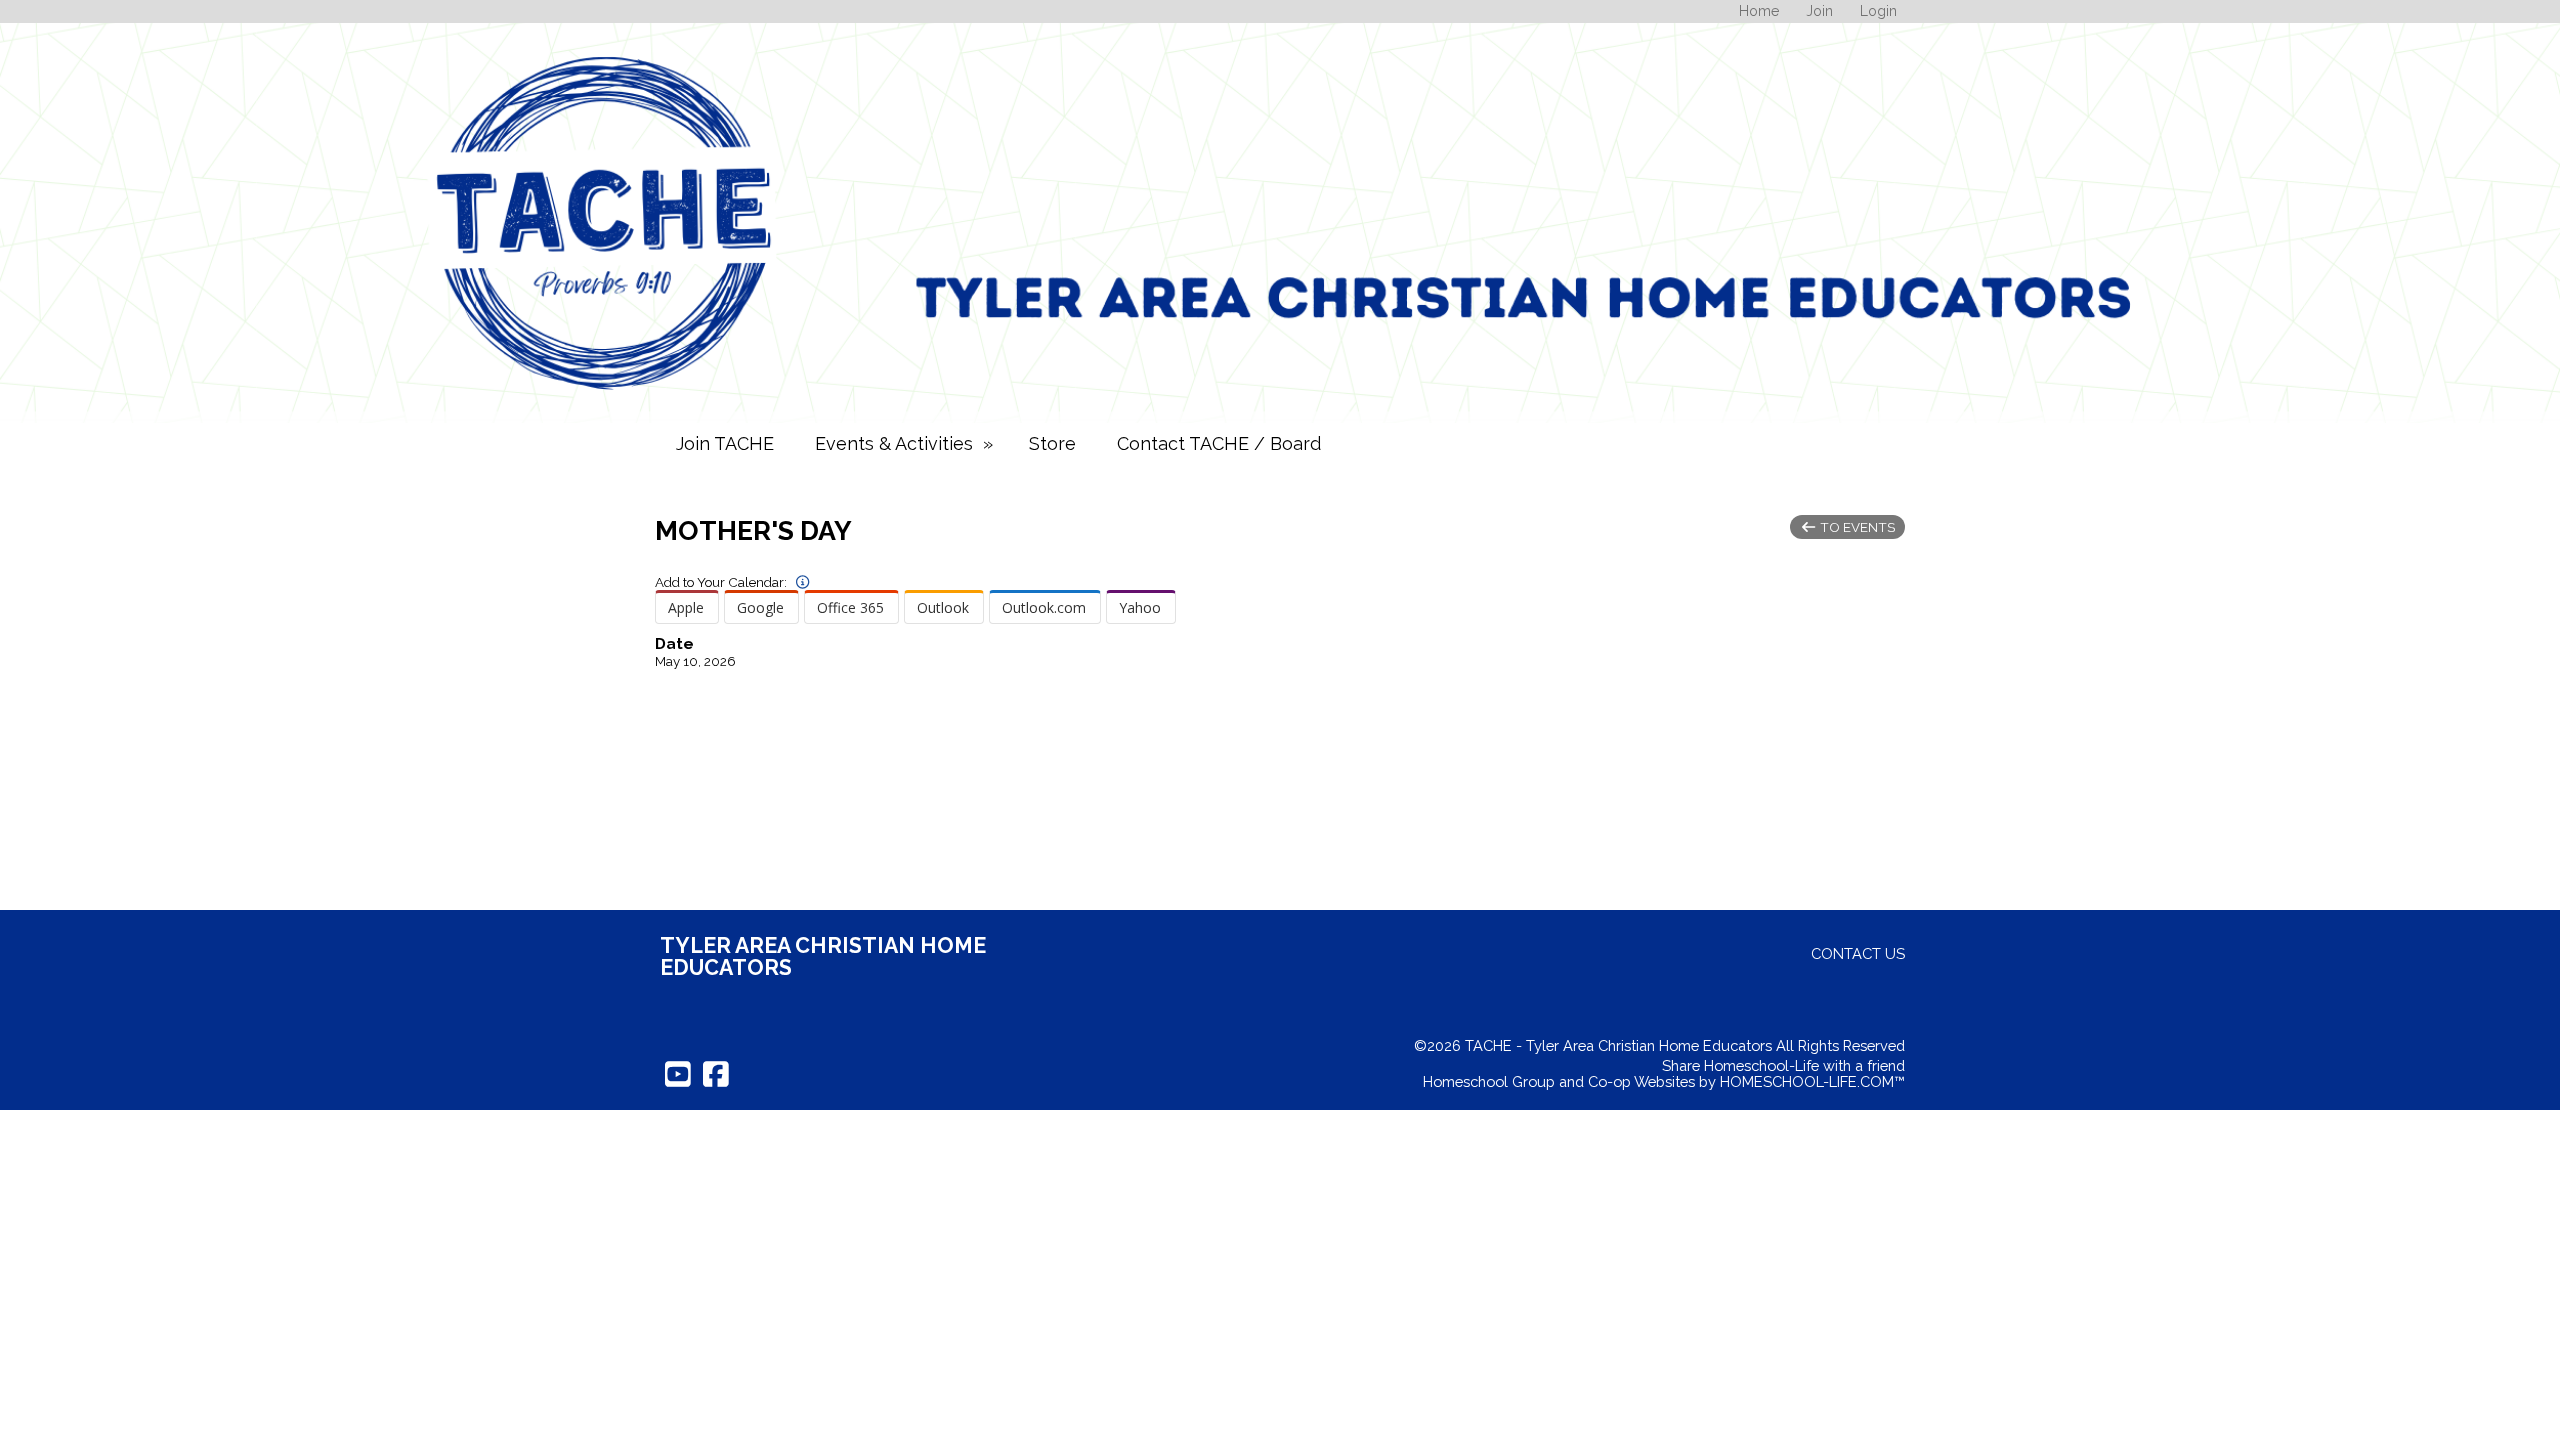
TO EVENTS (1856, 527)
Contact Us (1858, 953)
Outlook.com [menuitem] (1044, 607)
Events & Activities (906, 443)
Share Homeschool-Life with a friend (1783, 1065)
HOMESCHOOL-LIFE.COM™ (1812, 1081)
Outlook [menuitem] (943, 607)
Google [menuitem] (760, 607)
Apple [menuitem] (686, 607)
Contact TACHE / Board (1219, 443)
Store (1052, 443)
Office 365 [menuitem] (850, 607)
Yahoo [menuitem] (1140, 607)
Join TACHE (725, 443)
